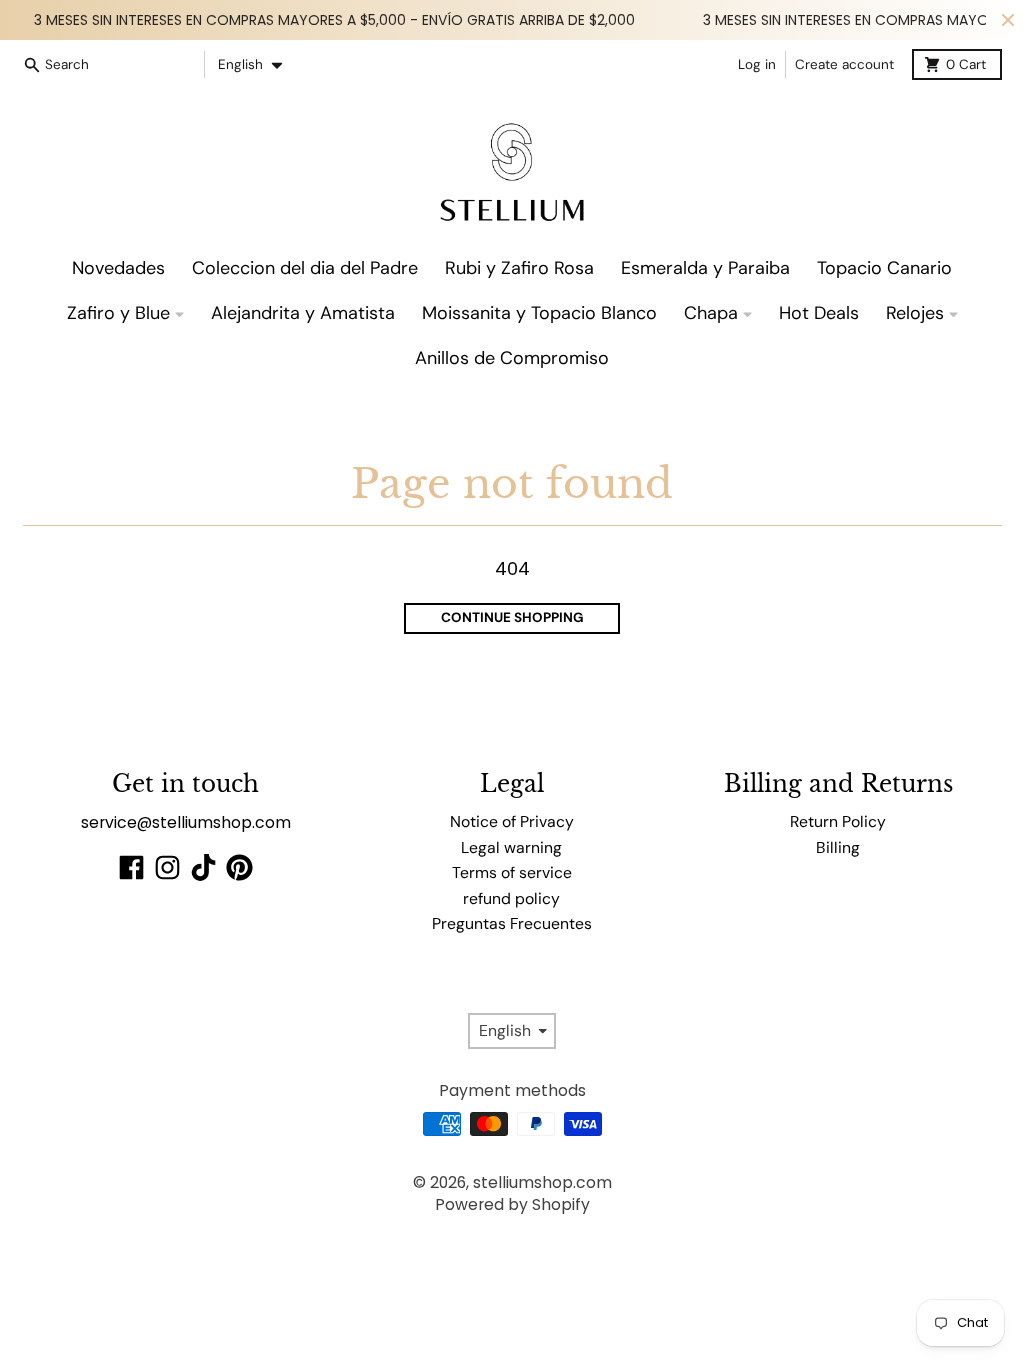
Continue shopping (512, 617)
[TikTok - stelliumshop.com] (203, 867)
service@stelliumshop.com (186, 822)
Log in (757, 64)
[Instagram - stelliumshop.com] (167, 867)
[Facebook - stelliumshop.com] (131, 867)
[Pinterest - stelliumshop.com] (239, 867)
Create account (844, 64)
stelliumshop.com (542, 1182)
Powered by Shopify (512, 1204)
